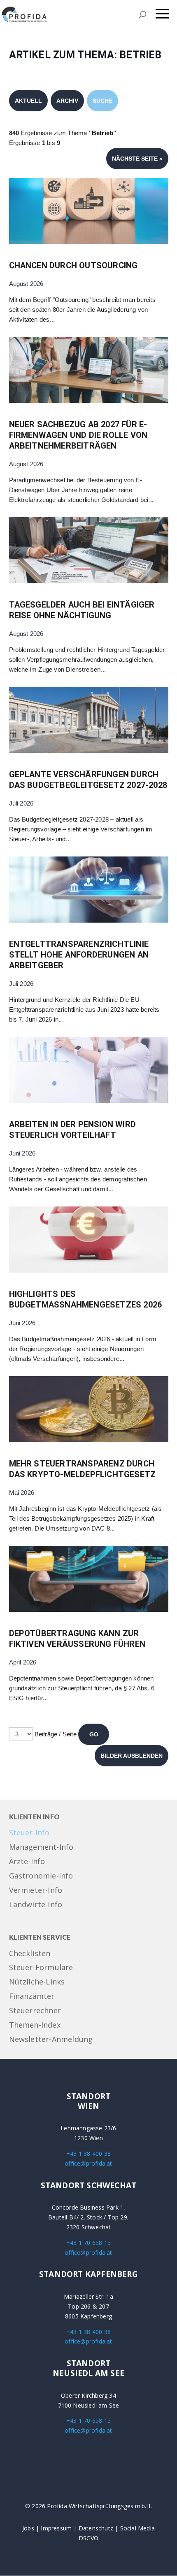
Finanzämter (32, 1997)
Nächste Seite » (137, 159)
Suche (102, 101)
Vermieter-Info (36, 1891)
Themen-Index (35, 2025)
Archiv (67, 101)
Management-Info (41, 1847)
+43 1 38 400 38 (88, 2154)
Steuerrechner (35, 2011)
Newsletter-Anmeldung (51, 2040)
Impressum (56, 2528)
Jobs (28, 2528)
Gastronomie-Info (41, 1876)
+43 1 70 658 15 (88, 2243)
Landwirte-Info (36, 1905)
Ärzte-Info (27, 1862)
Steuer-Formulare (41, 1968)
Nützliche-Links (37, 1982)
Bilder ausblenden (132, 1756)
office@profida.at (88, 2163)
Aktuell (28, 101)
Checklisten (30, 1954)
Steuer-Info (29, 1833)
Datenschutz (96, 2528)
